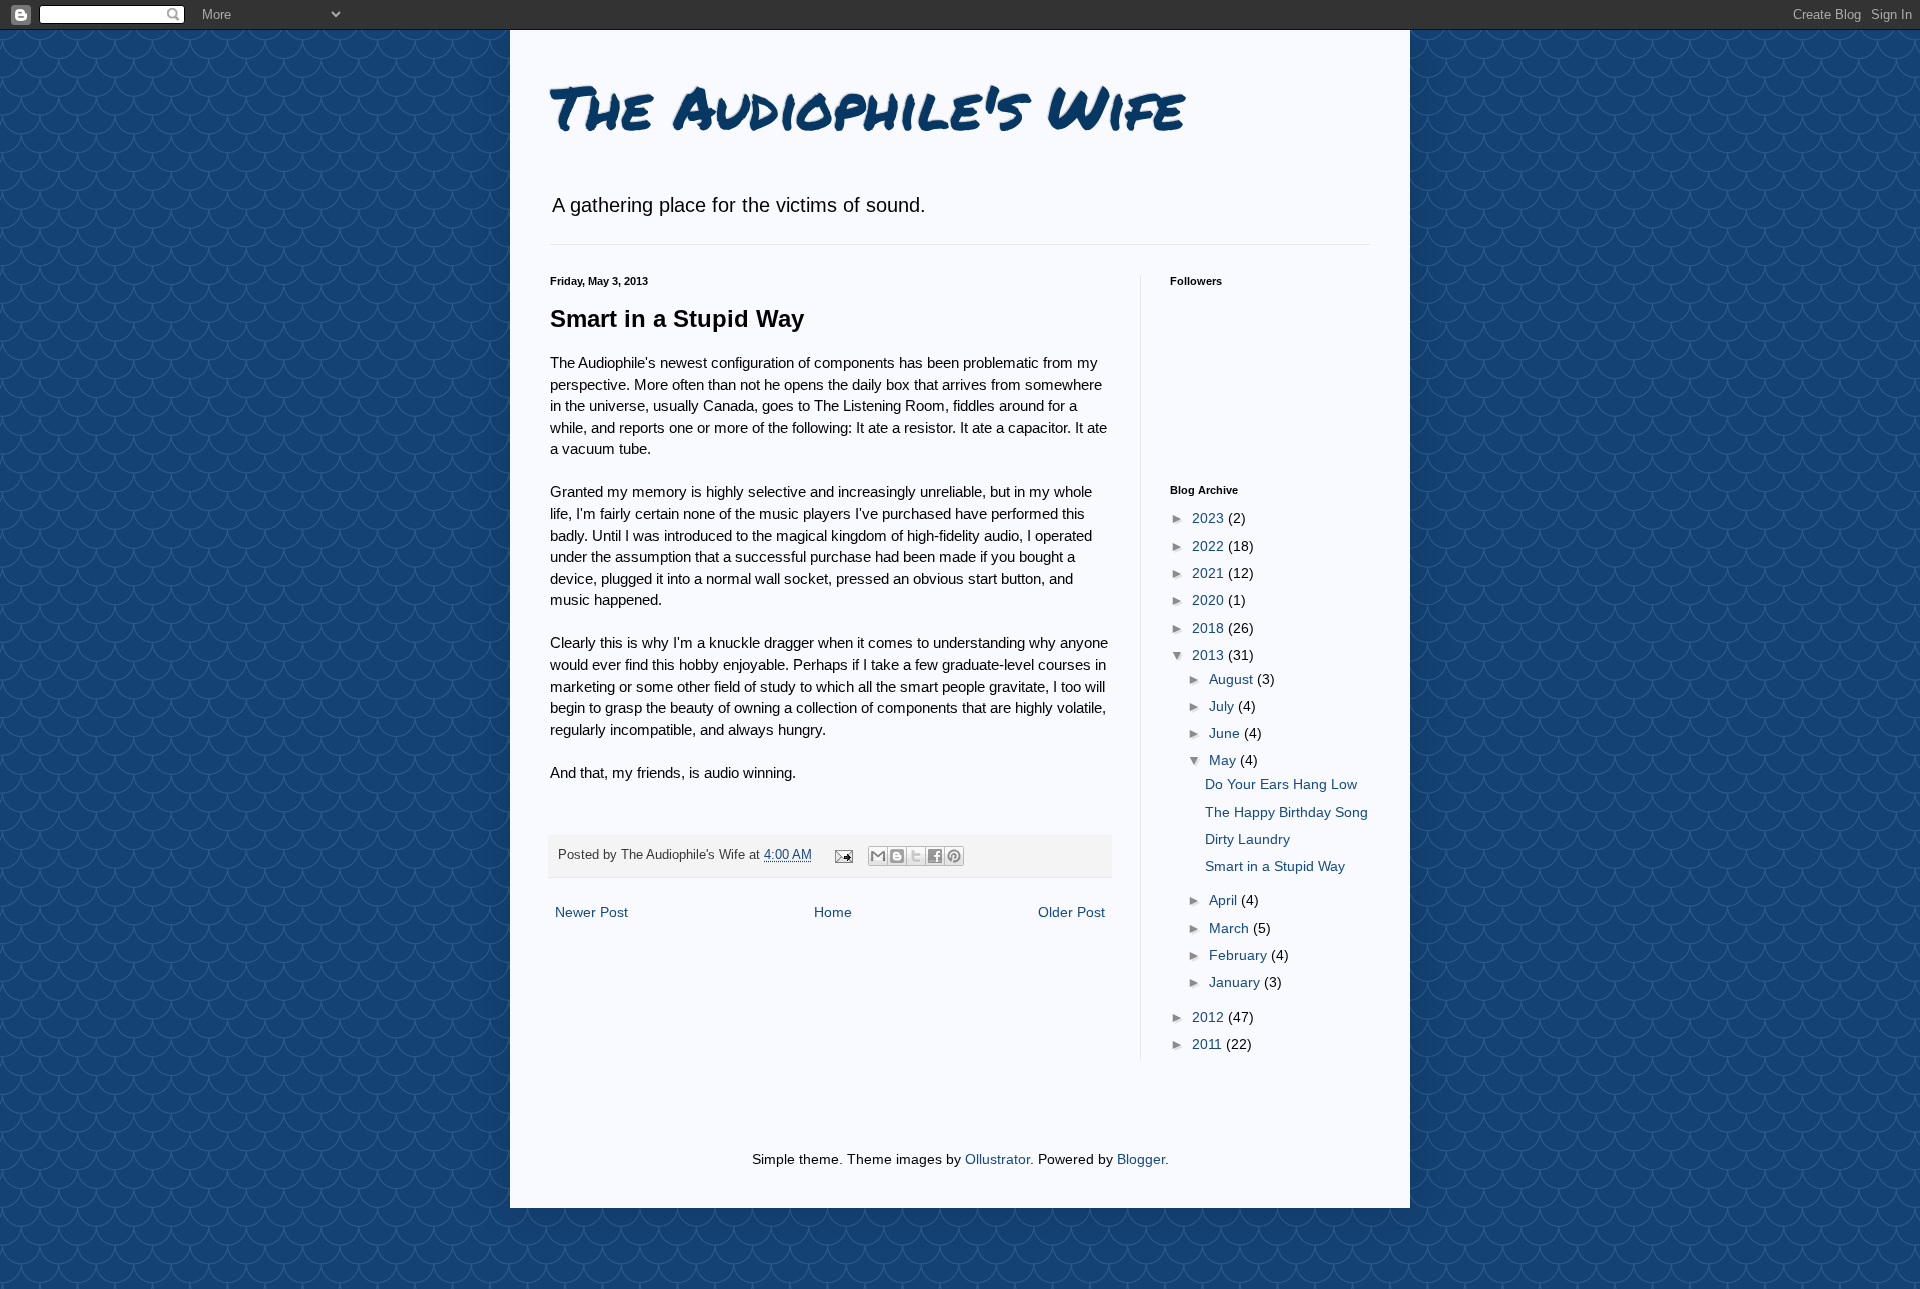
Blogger (1141, 1159)
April (1225, 900)
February (1240, 955)
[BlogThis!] (897, 856)
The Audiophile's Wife (867, 106)
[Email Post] (843, 855)
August (1233, 679)
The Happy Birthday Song (1286, 812)
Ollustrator (997, 1159)
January (1236, 982)
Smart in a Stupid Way (1275, 866)
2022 (1210, 546)
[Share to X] (916, 856)
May (1224, 760)
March (1231, 928)
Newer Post (591, 912)
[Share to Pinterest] (954, 856)
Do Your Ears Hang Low (1281, 784)
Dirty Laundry (1247, 839)
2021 (1210, 573)
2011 (1209, 1044)
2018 (1210, 628)
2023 (1210, 518)
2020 (1210, 600)
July (1223, 706)
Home (833, 912)
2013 (1210, 655)
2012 (1210, 1017)
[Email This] (878, 856)
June (1226, 733)
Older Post (1071, 912)
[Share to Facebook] (935, 856)
